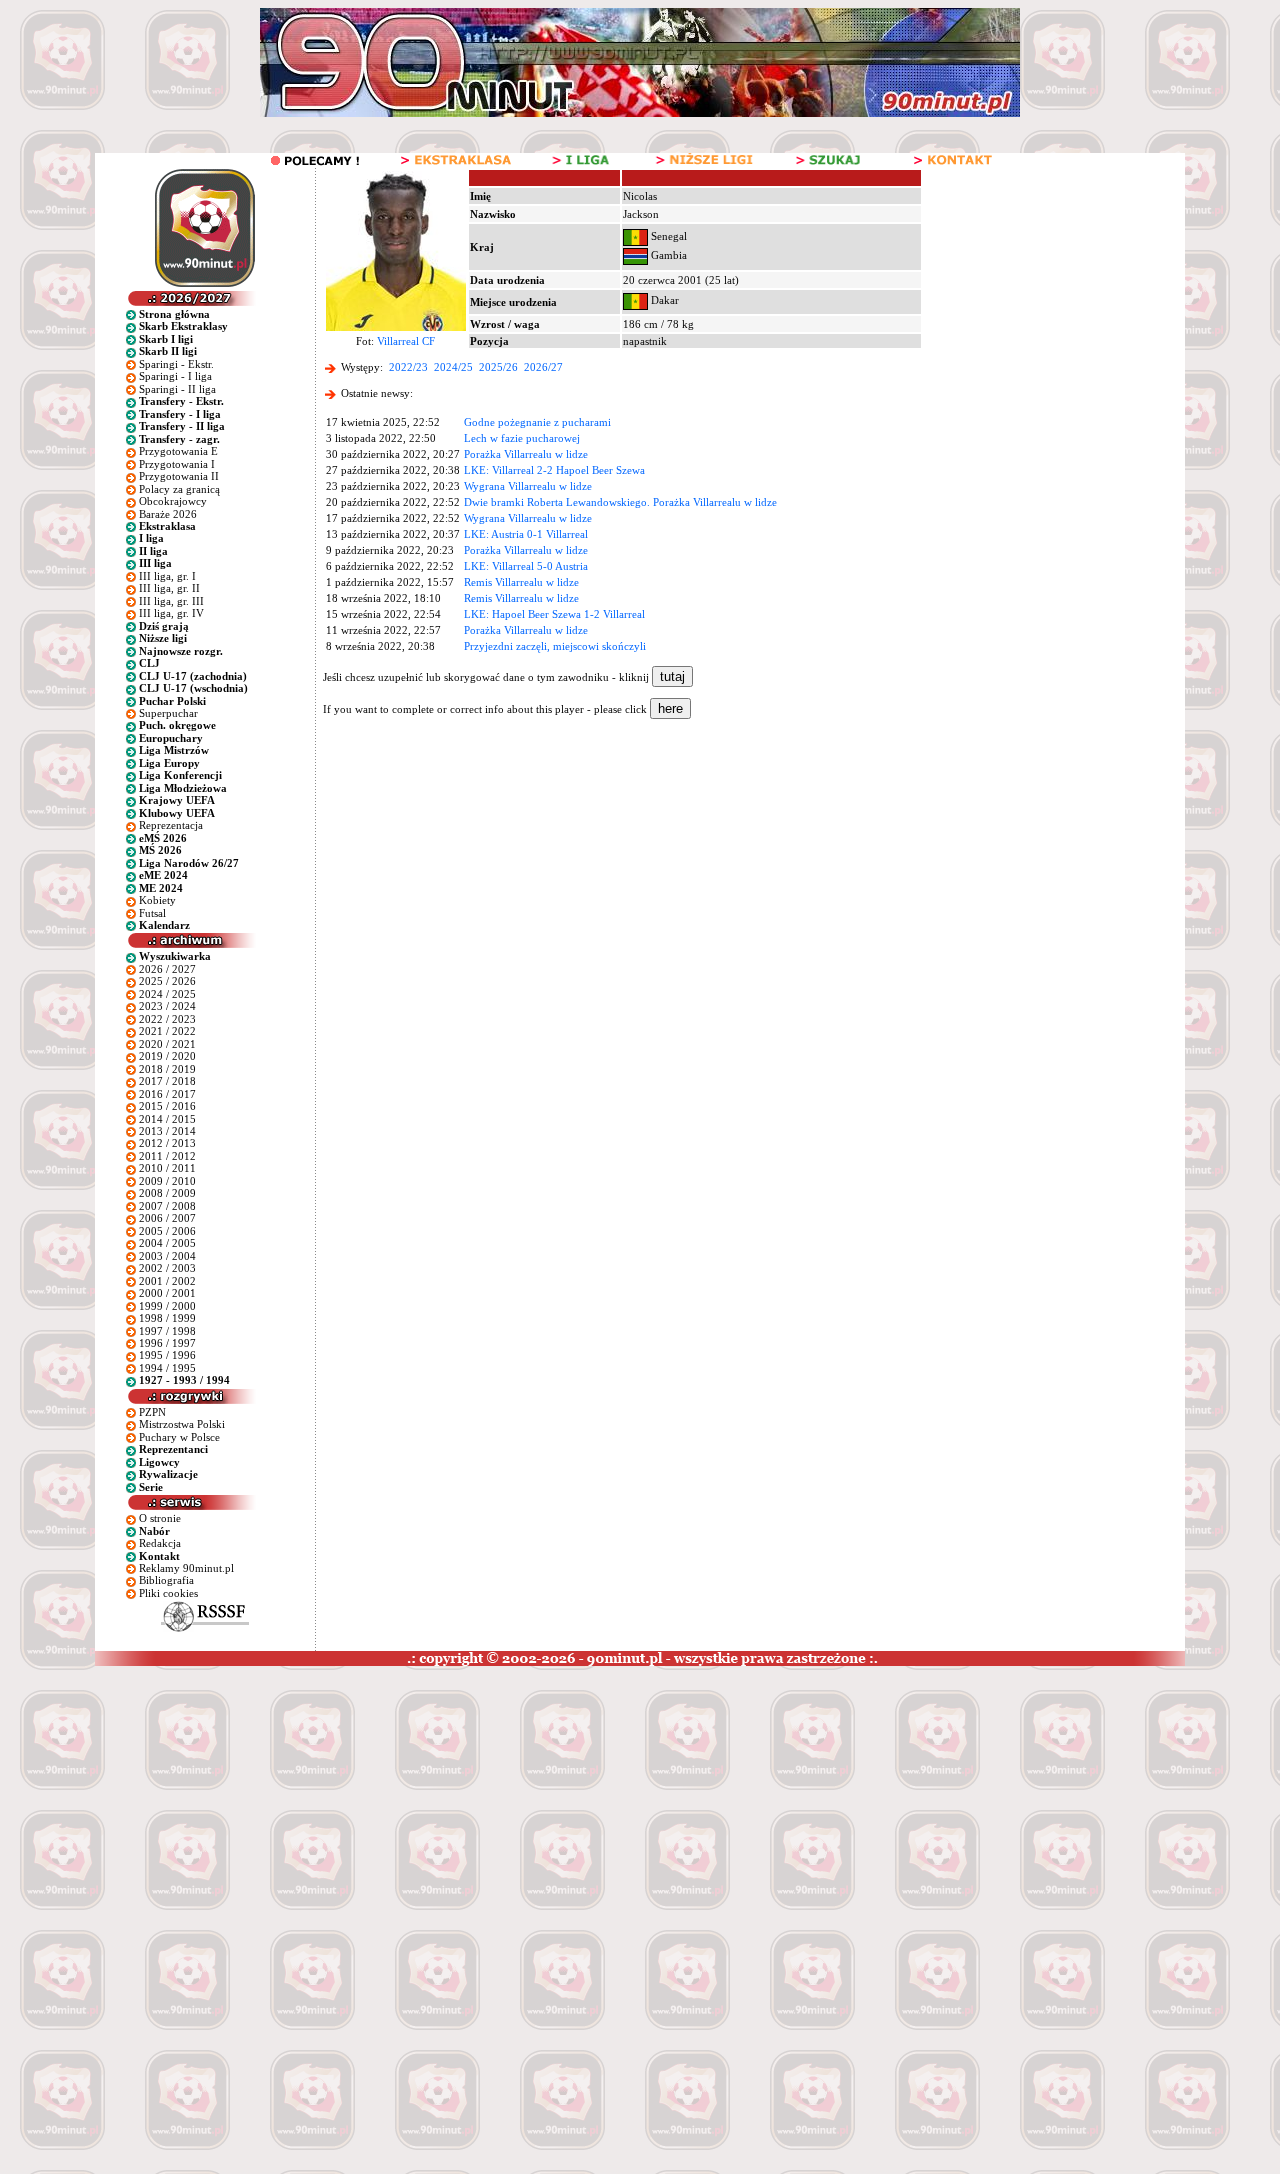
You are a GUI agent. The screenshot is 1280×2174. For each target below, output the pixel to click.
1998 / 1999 (167, 1318)
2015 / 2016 (167, 1106)
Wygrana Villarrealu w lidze (528, 486)
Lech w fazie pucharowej (522, 438)
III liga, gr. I (167, 576)
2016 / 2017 (167, 1094)
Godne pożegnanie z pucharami (537, 422)
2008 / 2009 (167, 1193)
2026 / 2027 (167, 969)
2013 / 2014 (167, 1131)
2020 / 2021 (167, 1044)
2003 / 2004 (167, 1256)
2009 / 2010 (167, 1181)
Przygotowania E (178, 451)
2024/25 (453, 367)
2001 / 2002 (167, 1281)
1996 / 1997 (167, 1343)
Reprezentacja (171, 825)
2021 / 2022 (167, 1031)
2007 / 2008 (167, 1206)
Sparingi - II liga (177, 389)
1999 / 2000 (167, 1306)
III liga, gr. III (171, 601)
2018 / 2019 (167, 1069)
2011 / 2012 (167, 1156)
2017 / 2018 (167, 1081)
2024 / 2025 (167, 994)
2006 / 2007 (167, 1218)
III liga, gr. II (169, 588)
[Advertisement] (383, 1816)
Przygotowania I (177, 464)
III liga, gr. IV (171, 613)
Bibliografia (166, 1580)
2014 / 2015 (167, 1119)
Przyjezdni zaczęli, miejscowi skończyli (555, 646)
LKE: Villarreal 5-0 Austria (526, 566)
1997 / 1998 (167, 1331)
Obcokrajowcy (173, 501)
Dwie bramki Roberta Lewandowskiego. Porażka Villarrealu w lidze (620, 502)
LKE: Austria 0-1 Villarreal (526, 534)
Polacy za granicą (179, 489)
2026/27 (543, 367)
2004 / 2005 (167, 1243)
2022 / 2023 (167, 1019)
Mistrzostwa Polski (182, 1424)
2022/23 (408, 367)
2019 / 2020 (167, 1056)
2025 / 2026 (167, 981)
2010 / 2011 (167, 1168)
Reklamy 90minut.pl (186, 1568)
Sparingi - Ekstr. (176, 364)
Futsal (152, 913)
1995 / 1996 (167, 1355)
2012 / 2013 (167, 1143)
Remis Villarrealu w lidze (521, 582)
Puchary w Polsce (179, 1437)
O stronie (160, 1518)
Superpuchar (168, 713)
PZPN (152, 1412)
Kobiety (157, 900)
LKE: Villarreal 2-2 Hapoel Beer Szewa (554, 470)
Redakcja (160, 1543)
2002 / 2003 (167, 1268)
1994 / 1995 (167, 1368)
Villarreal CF (406, 341)
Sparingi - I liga (175, 376)
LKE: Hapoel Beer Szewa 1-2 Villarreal (554, 614)
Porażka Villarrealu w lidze (526, 454)
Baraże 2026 (168, 514)
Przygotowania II (179, 476)
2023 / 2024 (167, 1006)
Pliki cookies (168, 1593)
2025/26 (498, 367)
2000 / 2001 (167, 1293)
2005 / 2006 (167, 1231)
